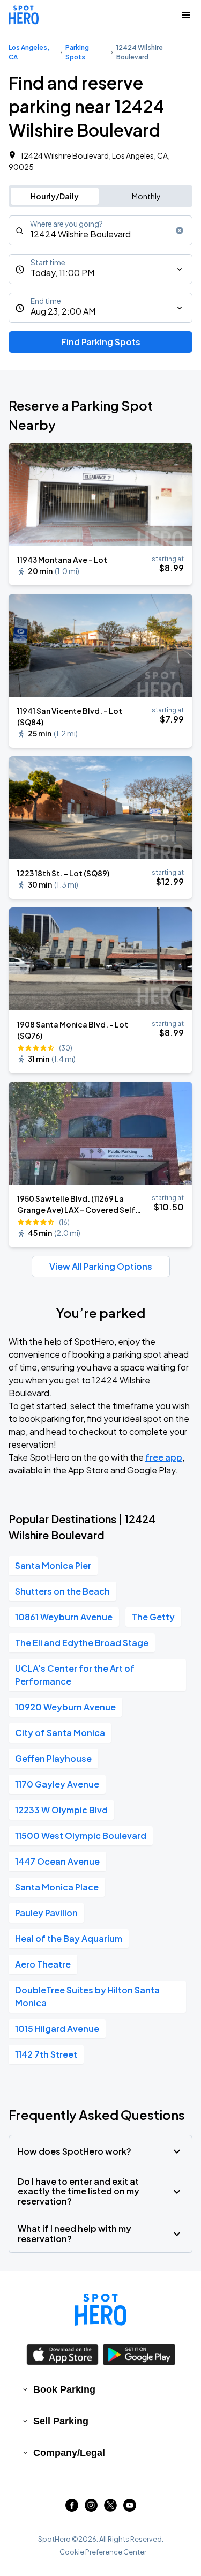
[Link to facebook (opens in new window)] (72, 2508)
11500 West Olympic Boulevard (81, 1836)
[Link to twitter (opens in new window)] (110, 2508)
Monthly (146, 196)
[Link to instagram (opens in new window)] (91, 2508)
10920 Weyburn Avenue (65, 1707)
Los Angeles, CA (29, 52)
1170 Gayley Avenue (57, 1784)
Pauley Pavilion (46, 1913)
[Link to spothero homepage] (101, 2310)
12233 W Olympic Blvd (61, 1810)
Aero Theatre (43, 1964)
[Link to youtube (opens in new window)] (130, 2508)
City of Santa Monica (60, 1733)
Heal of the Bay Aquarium (69, 1938)
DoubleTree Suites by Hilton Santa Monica (87, 1996)
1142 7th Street (46, 2054)
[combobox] (100, 230)
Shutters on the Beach (62, 1591)
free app (164, 1457)
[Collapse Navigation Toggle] (186, 15)
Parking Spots (77, 52)
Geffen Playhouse (53, 1758)
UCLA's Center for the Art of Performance (75, 1675)
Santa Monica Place (57, 1887)
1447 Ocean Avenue (57, 1861)
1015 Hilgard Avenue (57, 2028)
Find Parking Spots (101, 342)
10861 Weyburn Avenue (64, 1617)
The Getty (153, 1617)
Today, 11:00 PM (62, 273)
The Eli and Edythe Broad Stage (82, 1643)
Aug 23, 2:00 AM (63, 311)
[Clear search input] (180, 230)
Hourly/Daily (55, 196)
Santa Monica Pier (53, 1565)
